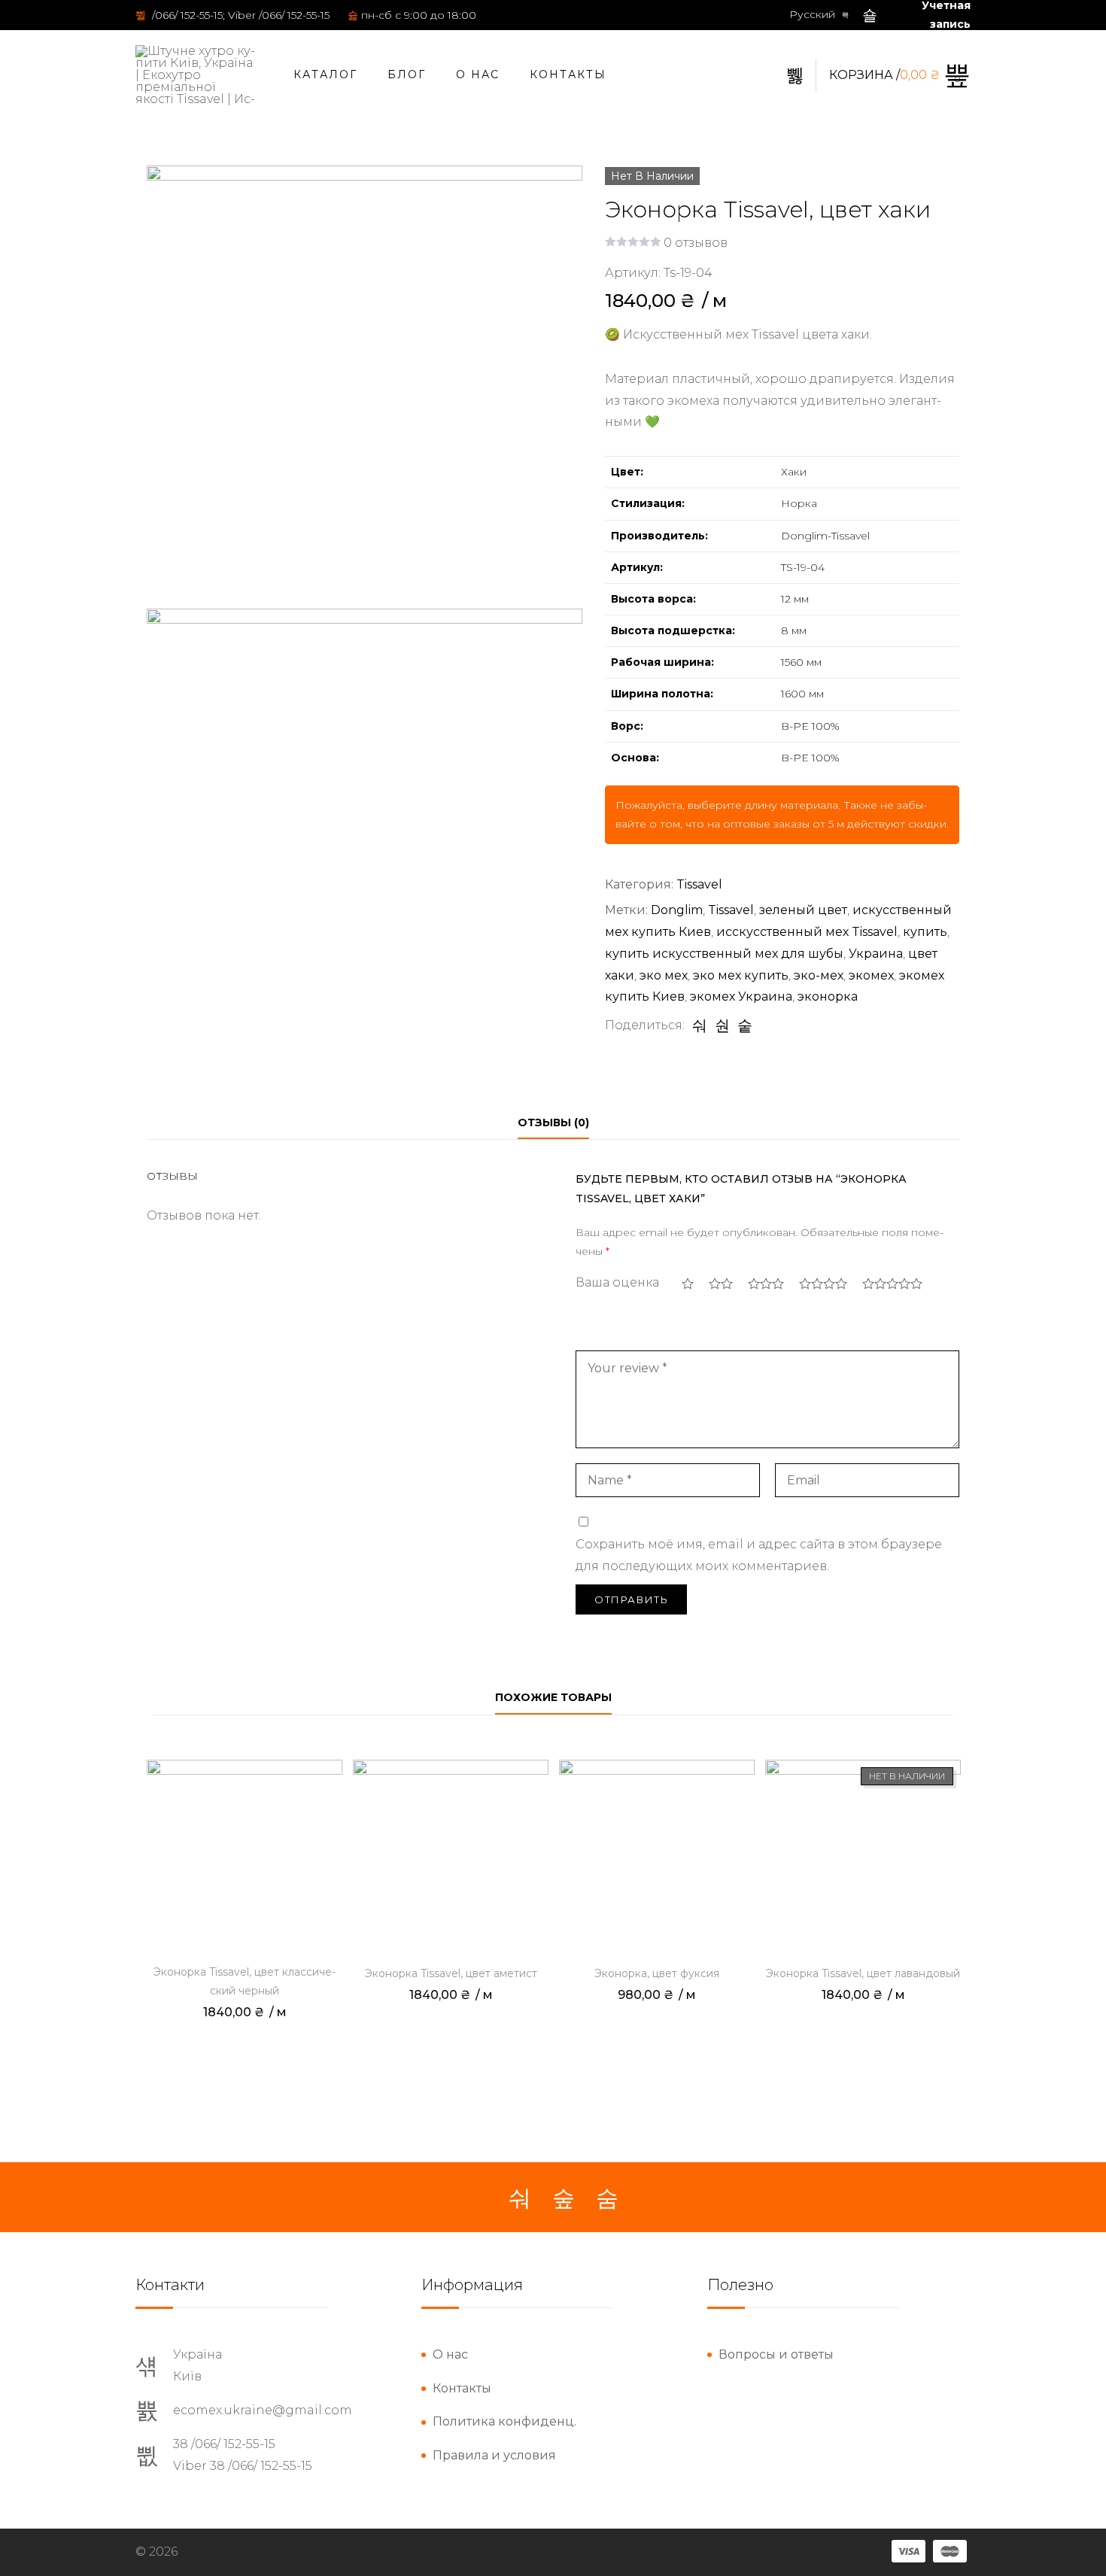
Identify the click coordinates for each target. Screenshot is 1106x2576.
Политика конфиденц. (504, 2421)
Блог (407, 74)
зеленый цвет (803, 910)
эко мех (664, 975)
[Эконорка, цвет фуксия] (657, 1858)
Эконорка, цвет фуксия (657, 1973)
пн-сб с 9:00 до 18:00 (419, 15)
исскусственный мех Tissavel (807, 932)
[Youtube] (607, 2198)
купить (925, 932)
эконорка (828, 996)
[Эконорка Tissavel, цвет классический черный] (245, 1858)
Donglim (677, 910)
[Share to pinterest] (745, 1025)
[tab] (553, 1123)
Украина (876, 954)
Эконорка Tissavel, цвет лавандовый (863, 1973)
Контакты (568, 74)
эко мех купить (741, 975)
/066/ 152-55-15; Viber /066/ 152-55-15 (239, 15)
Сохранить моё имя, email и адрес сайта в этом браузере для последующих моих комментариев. (759, 1555)
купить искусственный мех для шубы (724, 954)
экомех (871, 975)
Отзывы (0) (553, 1122)
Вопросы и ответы (776, 2354)
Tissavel (699, 884)
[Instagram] (564, 2198)
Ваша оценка (617, 1282)
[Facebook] (520, 2198)
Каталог (325, 74)
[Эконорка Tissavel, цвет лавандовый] (863, 1858)
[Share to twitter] (722, 1025)
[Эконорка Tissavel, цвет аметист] (451, 1858)
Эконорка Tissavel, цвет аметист (451, 1973)
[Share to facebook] (700, 1025)
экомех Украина (741, 996)
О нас (478, 74)
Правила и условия (494, 2455)
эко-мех (819, 975)
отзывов (696, 243)
